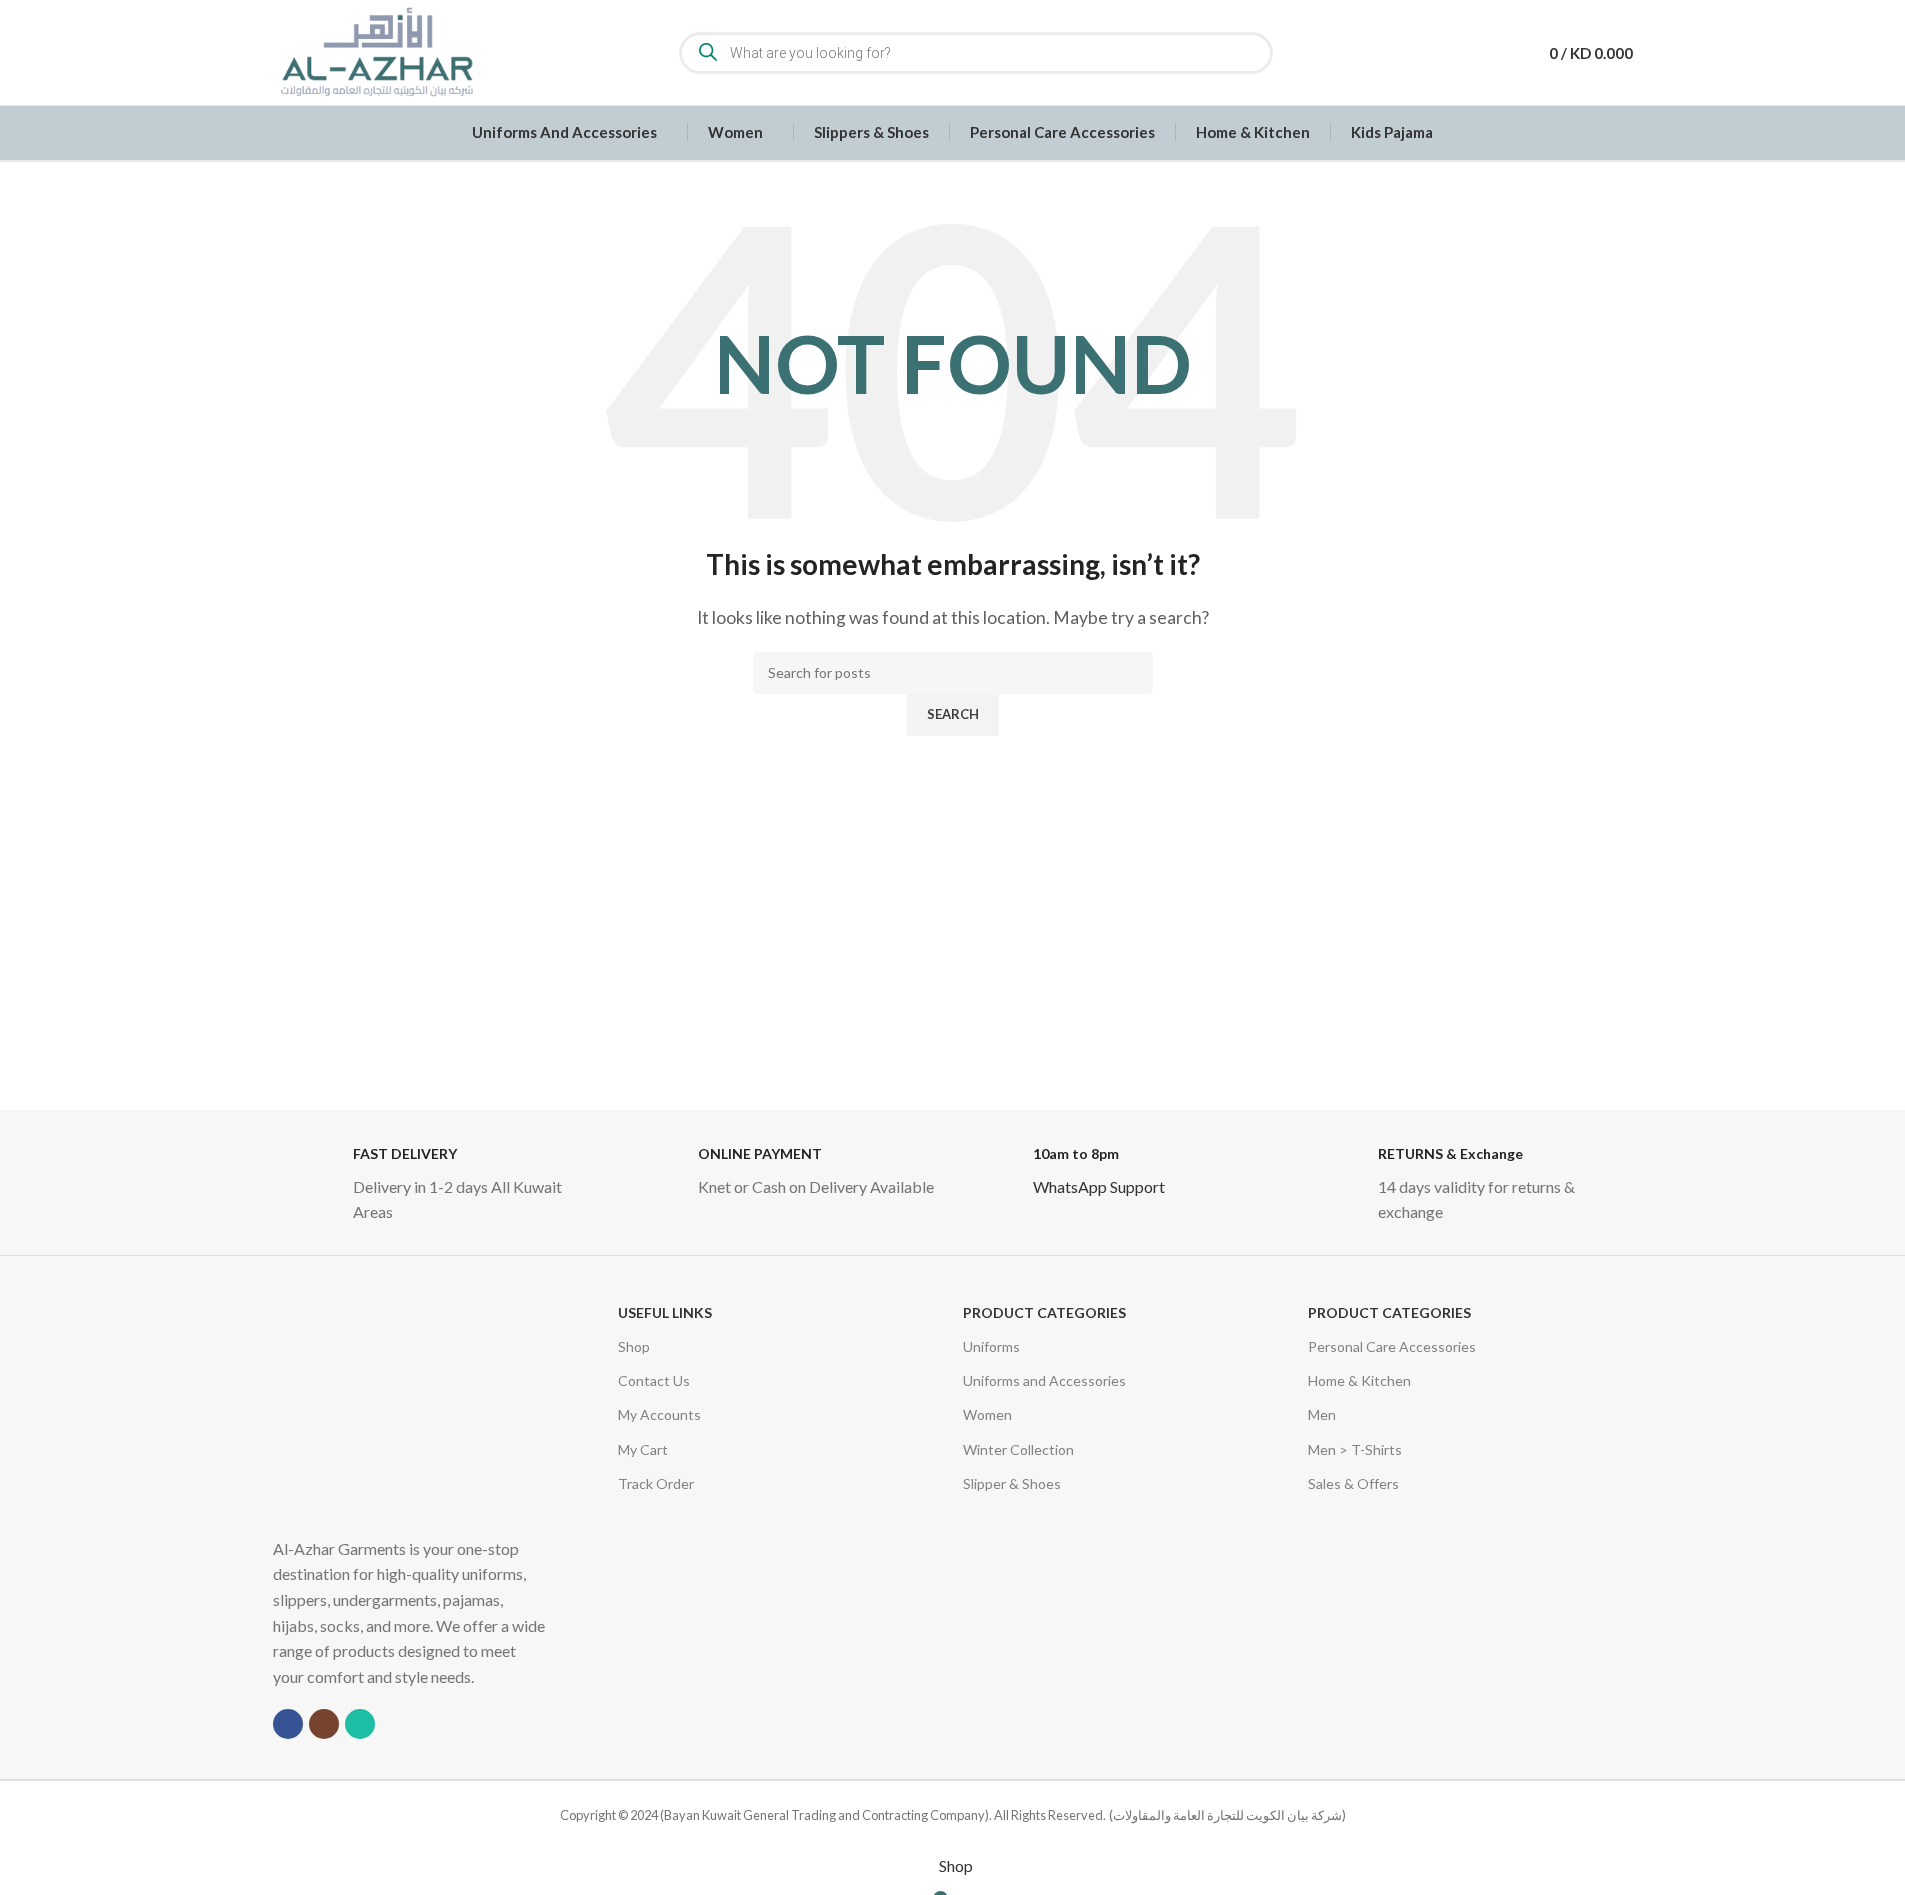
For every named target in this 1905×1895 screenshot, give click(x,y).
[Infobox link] (435, 1184)
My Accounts (659, 1413)
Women (987, 1413)
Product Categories (1044, 1311)
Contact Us (654, 1379)
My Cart (643, 1448)
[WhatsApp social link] (360, 1723)
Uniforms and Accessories (1044, 1379)
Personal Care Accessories (1392, 1345)
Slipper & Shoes (1012, 1482)
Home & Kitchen (1359, 1379)
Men (1322, 1413)
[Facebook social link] (288, 1723)
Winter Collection (1018, 1448)
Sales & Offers (1353, 1482)
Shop (634, 1345)
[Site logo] (376, 50)
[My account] (1498, 53)
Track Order (656, 1482)
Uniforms (991, 1345)
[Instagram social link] (324, 1723)
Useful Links (665, 1311)
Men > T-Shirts (1355, 1448)
